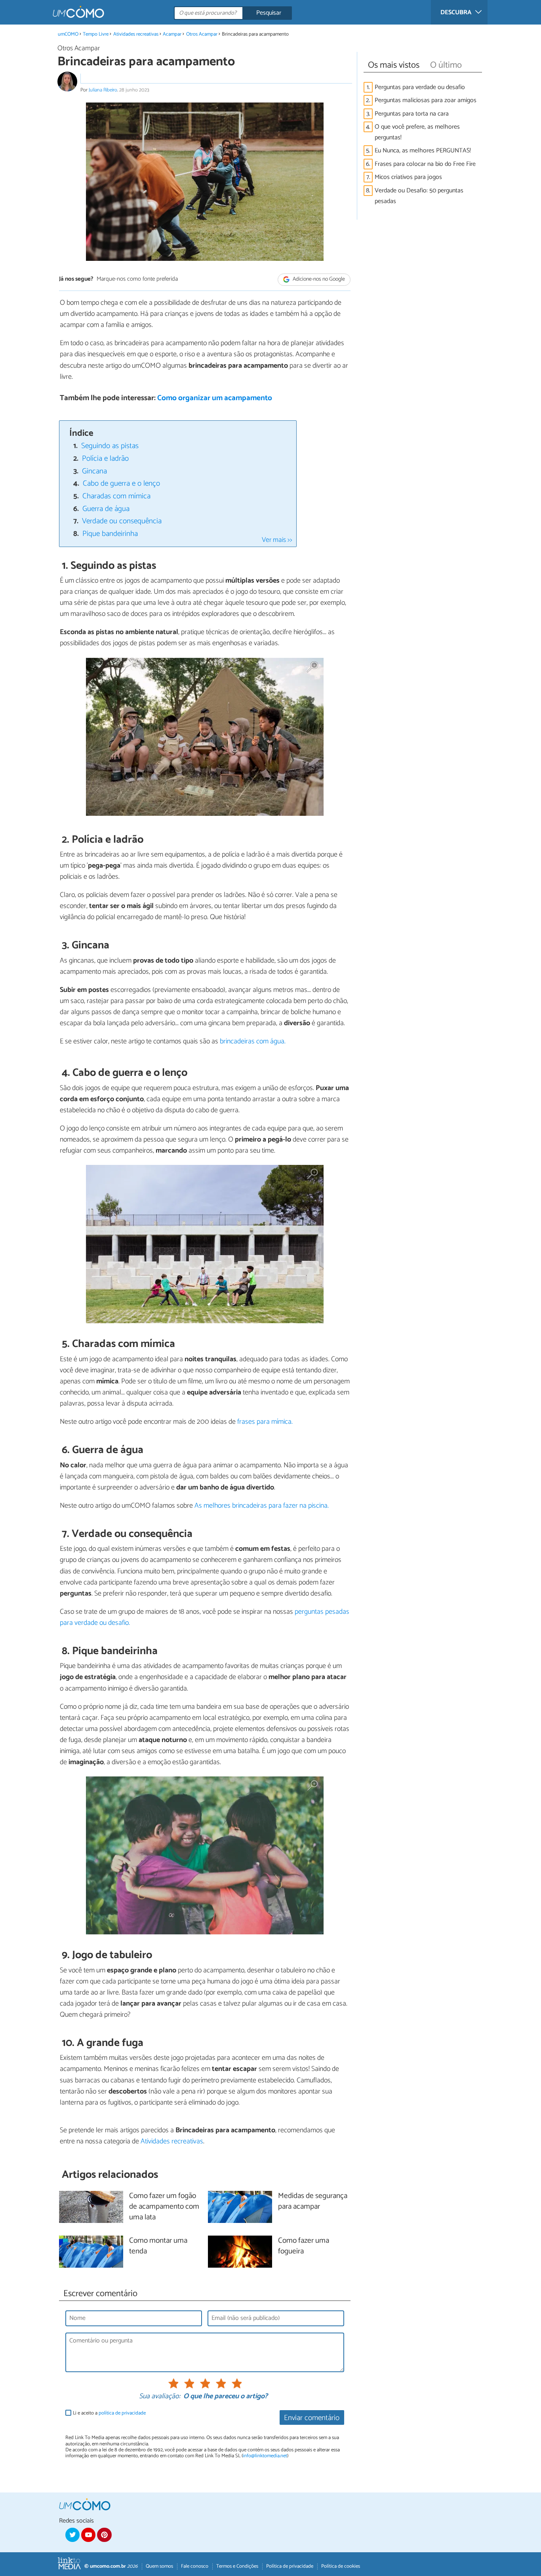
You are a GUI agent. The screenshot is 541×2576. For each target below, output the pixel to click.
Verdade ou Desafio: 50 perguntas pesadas (419, 196)
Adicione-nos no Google (318, 280)
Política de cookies (341, 2566)
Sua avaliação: (160, 2397)
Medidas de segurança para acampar (313, 2202)
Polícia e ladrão (105, 459)
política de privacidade (122, 2413)
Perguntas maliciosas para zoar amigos (426, 100)
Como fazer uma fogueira (304, 2246)
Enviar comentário (312, 2418)
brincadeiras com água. (253, 1041)
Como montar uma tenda (158, 2246)
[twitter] (72, 2535)
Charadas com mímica (116, 496)
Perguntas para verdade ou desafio (420, 87)
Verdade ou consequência (122, 521)
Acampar (172, 34)
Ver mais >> (277, 540)
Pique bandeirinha (110, 534)
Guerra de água (106, 509)
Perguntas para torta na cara (412, 114)
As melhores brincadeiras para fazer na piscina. (262, 1506)
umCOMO (68, 34)
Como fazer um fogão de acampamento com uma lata (164, 2207)
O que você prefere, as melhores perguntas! (417, 132)
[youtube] (88, 2535)
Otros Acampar (202, 34)
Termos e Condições (237, 2566)
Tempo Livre (96, 34)
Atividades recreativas (136, 34)
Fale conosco (195, 2566)
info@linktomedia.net (265, 2456)
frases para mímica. (265, 1422)
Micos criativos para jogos (408, 177)
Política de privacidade (290, 2566)
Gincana (94, 471)
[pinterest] (104, 2535)
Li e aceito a (109, 2413)
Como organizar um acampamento (215, 398)
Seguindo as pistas (110, 446)
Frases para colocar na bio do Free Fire (425, 164)
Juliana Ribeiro (103, 90)
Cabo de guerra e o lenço (121, 483)
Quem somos (159, 2566)
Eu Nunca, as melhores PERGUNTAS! (423, 151)
